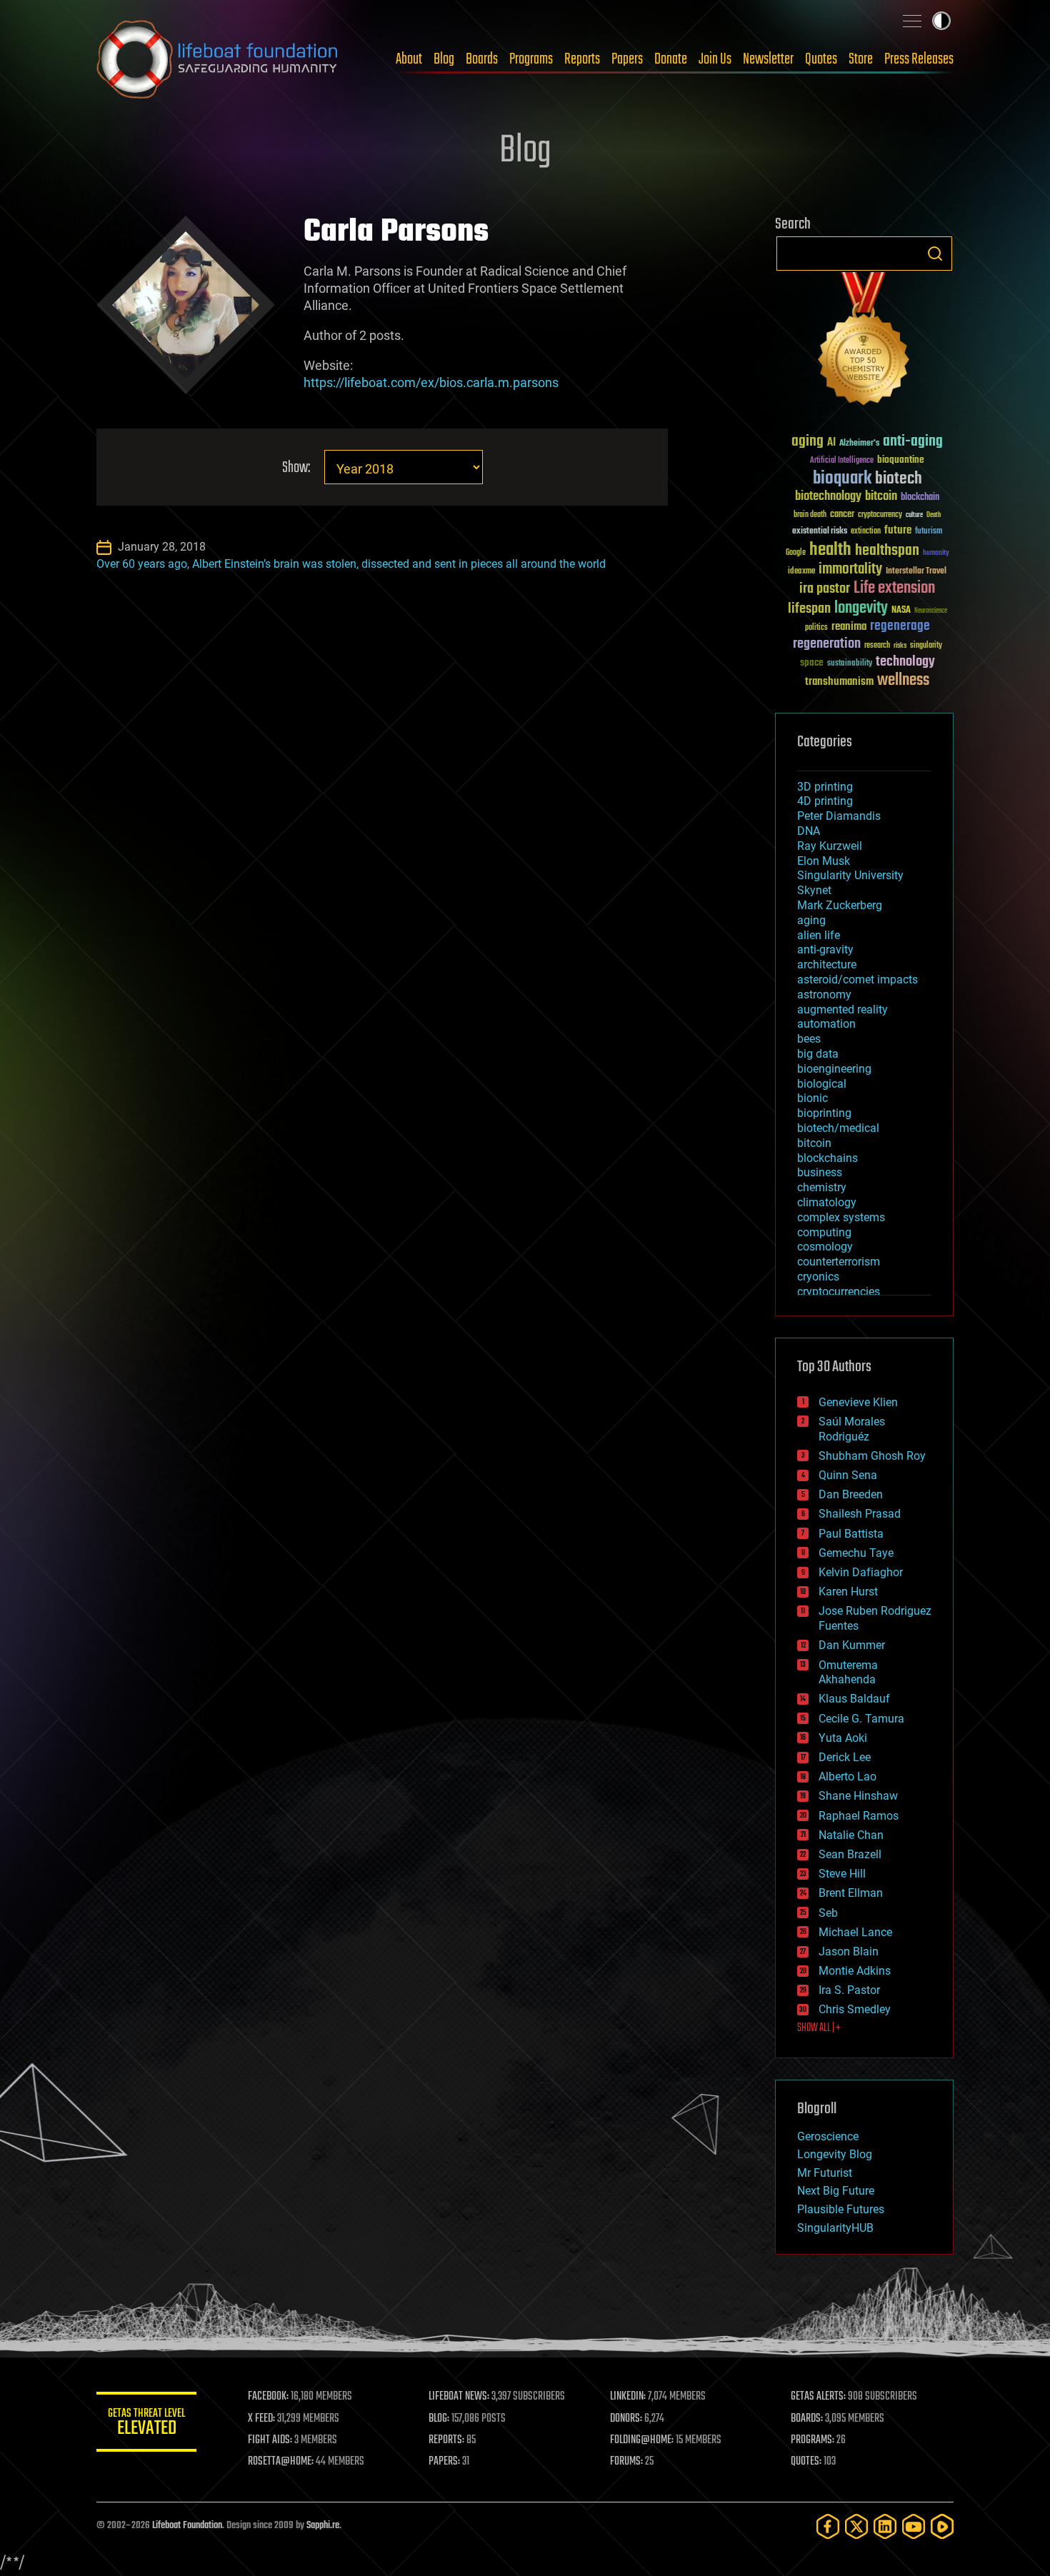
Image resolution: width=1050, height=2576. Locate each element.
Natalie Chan (851, 1835)
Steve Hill (842, 1874)
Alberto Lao (847, 1776)
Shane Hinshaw (858, 1796)
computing (824, 1232)
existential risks (820, 532)
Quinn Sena (848, 1475)
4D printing (825, 801)
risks (900, 646)
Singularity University (850, 875)
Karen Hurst (848, 1592)
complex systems (841, 1217)
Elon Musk (824, 861)
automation (826, 1024)
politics (816, 628)
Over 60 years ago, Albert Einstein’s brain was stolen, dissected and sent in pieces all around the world (351, 564)
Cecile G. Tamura (861, 1719)
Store (861, 59)
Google (796, 553)
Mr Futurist (825, 2173)
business (820, 1172)
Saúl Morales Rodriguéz (852, 1429)
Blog (444, 59)
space (812, 662)
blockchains (827, 1158)
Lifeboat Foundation (187, 2526)
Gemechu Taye (856, 1553)
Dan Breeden (851, 1494)
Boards (482, 59)
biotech (899, 479)
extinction (866, 532)
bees (809, 1039)
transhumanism (839, 682)
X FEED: (261, 2419)
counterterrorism (839, 1262)
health (830, 550)
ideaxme (801, 572)
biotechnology (828, 497)
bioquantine (901, 460)
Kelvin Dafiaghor (861, 1572)
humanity (936, 553)
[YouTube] (914, 2526)
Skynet (814, 890)
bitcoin (881, 497)
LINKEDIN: (628, 2397)
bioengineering (834, 1069)
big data (818, 1054)
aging (807, 442)
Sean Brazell (850, 1854)
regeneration (827, 644)
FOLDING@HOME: (642, 2440)
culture (914, 515)
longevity (861, 608)
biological (822, 1084)
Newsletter (768, 59)
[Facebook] (828, 2526)
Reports (582, 59)
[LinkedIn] (885, 2526)
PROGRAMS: (812, 2440)
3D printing (825, 787)
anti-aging (913, 442)
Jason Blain (849, 1951)
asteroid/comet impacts (857, 979)
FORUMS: (626, 2462)
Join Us (715, 59)
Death (934, 515)
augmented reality (842, 1009)
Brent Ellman (851, 1893)
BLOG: (439, 2419)
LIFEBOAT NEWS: (459, 2397)
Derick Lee (845, 1757)
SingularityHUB (835, 2228)
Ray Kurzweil (830, 846)
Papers (627, 59)
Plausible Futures (841, 2209)
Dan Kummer (852, 1645)
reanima (849, 627)
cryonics (818, 1277)
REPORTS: (446, 2440)
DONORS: (626, 2419)
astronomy (824, 994)
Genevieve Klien (858, 1402)
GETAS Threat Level (146, 2424)
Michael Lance (855, 1932)
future (898, 530)
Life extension (894, 588)
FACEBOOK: (268, 2397)
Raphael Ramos (859, 1816)
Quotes (821, 59)
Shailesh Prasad (860, 1514)
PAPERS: (444, 2462)
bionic (812, 1098)
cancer (842, 515)
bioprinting (824, 1113)
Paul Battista (851, 1534)
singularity (926, 646)
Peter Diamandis (839, 816)
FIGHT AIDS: (270, 2440)
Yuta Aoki (843, 1738)
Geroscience (828, 2136)
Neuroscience (931, 612)
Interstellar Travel (916, 572)
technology (905, 662)
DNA (809, 831)
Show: (296, 468)
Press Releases (919, 59)
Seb (828, 1913)
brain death (810, 515)
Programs (531, 59)
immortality (850, 569)
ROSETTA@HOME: (281, 2462)
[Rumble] (942, 2526)
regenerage (900, 626)
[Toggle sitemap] (912, 21)
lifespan (809, 609)
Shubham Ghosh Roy (872, 1456)
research (877, 646)
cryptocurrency (880, 515)
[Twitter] (856, 2526)
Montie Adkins (855, 1971)
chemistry (822, 1187)
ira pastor (825, 589)
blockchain (920, 498)
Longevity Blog (835, 2154)
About (409, 59)
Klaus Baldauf (854, 1699)
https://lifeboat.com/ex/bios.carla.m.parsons (431, 382)
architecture (827, 964)
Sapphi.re (323, 2526)
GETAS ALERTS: (818, 2397)
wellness (903, 681)
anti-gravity (825, 949)
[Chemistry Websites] (864, 342)
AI (831, 443)
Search (935, 254)
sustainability (850, 664)
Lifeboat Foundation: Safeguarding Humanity (218, 59)
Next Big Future (836, 2191)
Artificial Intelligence (842, 461)
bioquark (842, 479)
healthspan (887, 551)
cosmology (825, 1247)
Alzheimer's (859, 444)
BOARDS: (807, 2419)
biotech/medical (838, 1128)
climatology (827, 1202)
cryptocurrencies (839, 1292)
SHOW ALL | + (819, 2028)
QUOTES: (806, 2462)
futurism (929, 532)
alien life (819, 935)
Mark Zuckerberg (840, 905)
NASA (901, 611)
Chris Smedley (855, 2009)
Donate (671, 59)
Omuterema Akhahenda (848, 1673)
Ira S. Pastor (849, 1990)
